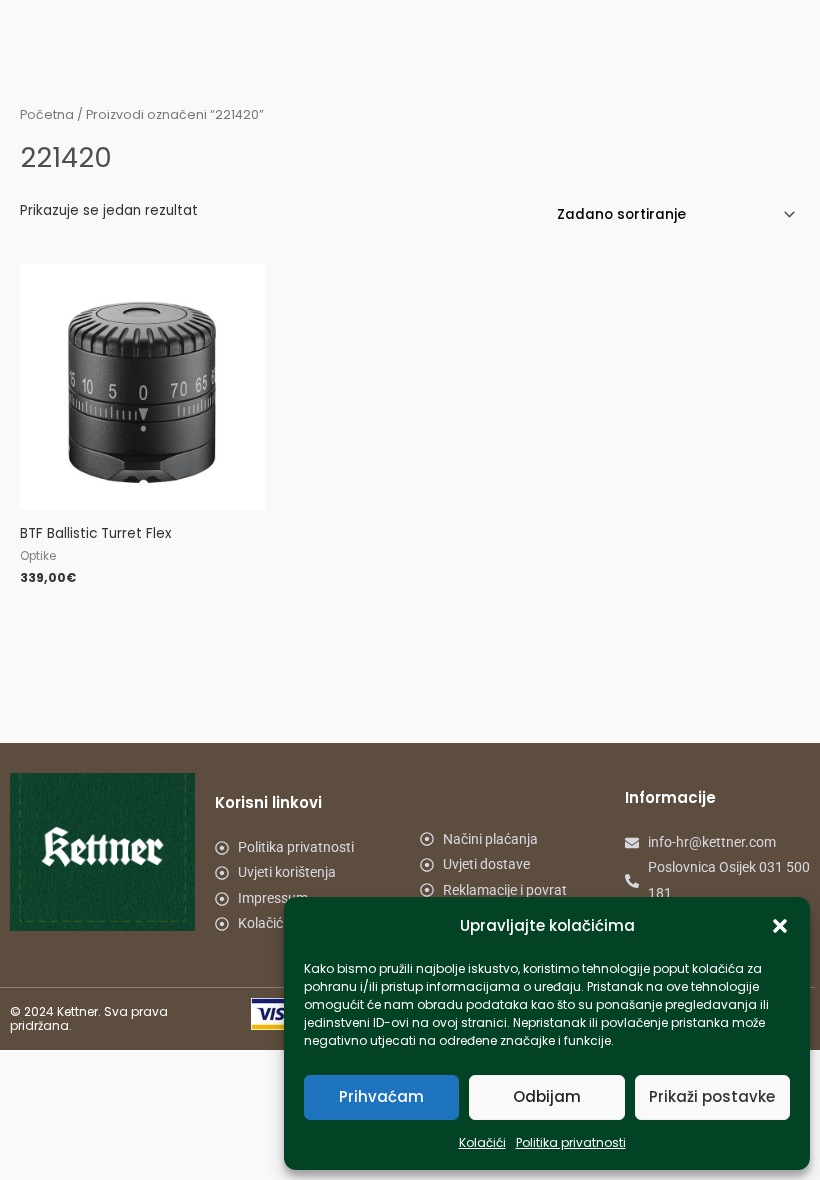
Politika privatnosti (571, 1142)
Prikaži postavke (712, 1096)
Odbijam (547, 1096)
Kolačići (482, 1142)
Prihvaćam (381, 1096)
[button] (780, 926)
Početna (47, 114)
